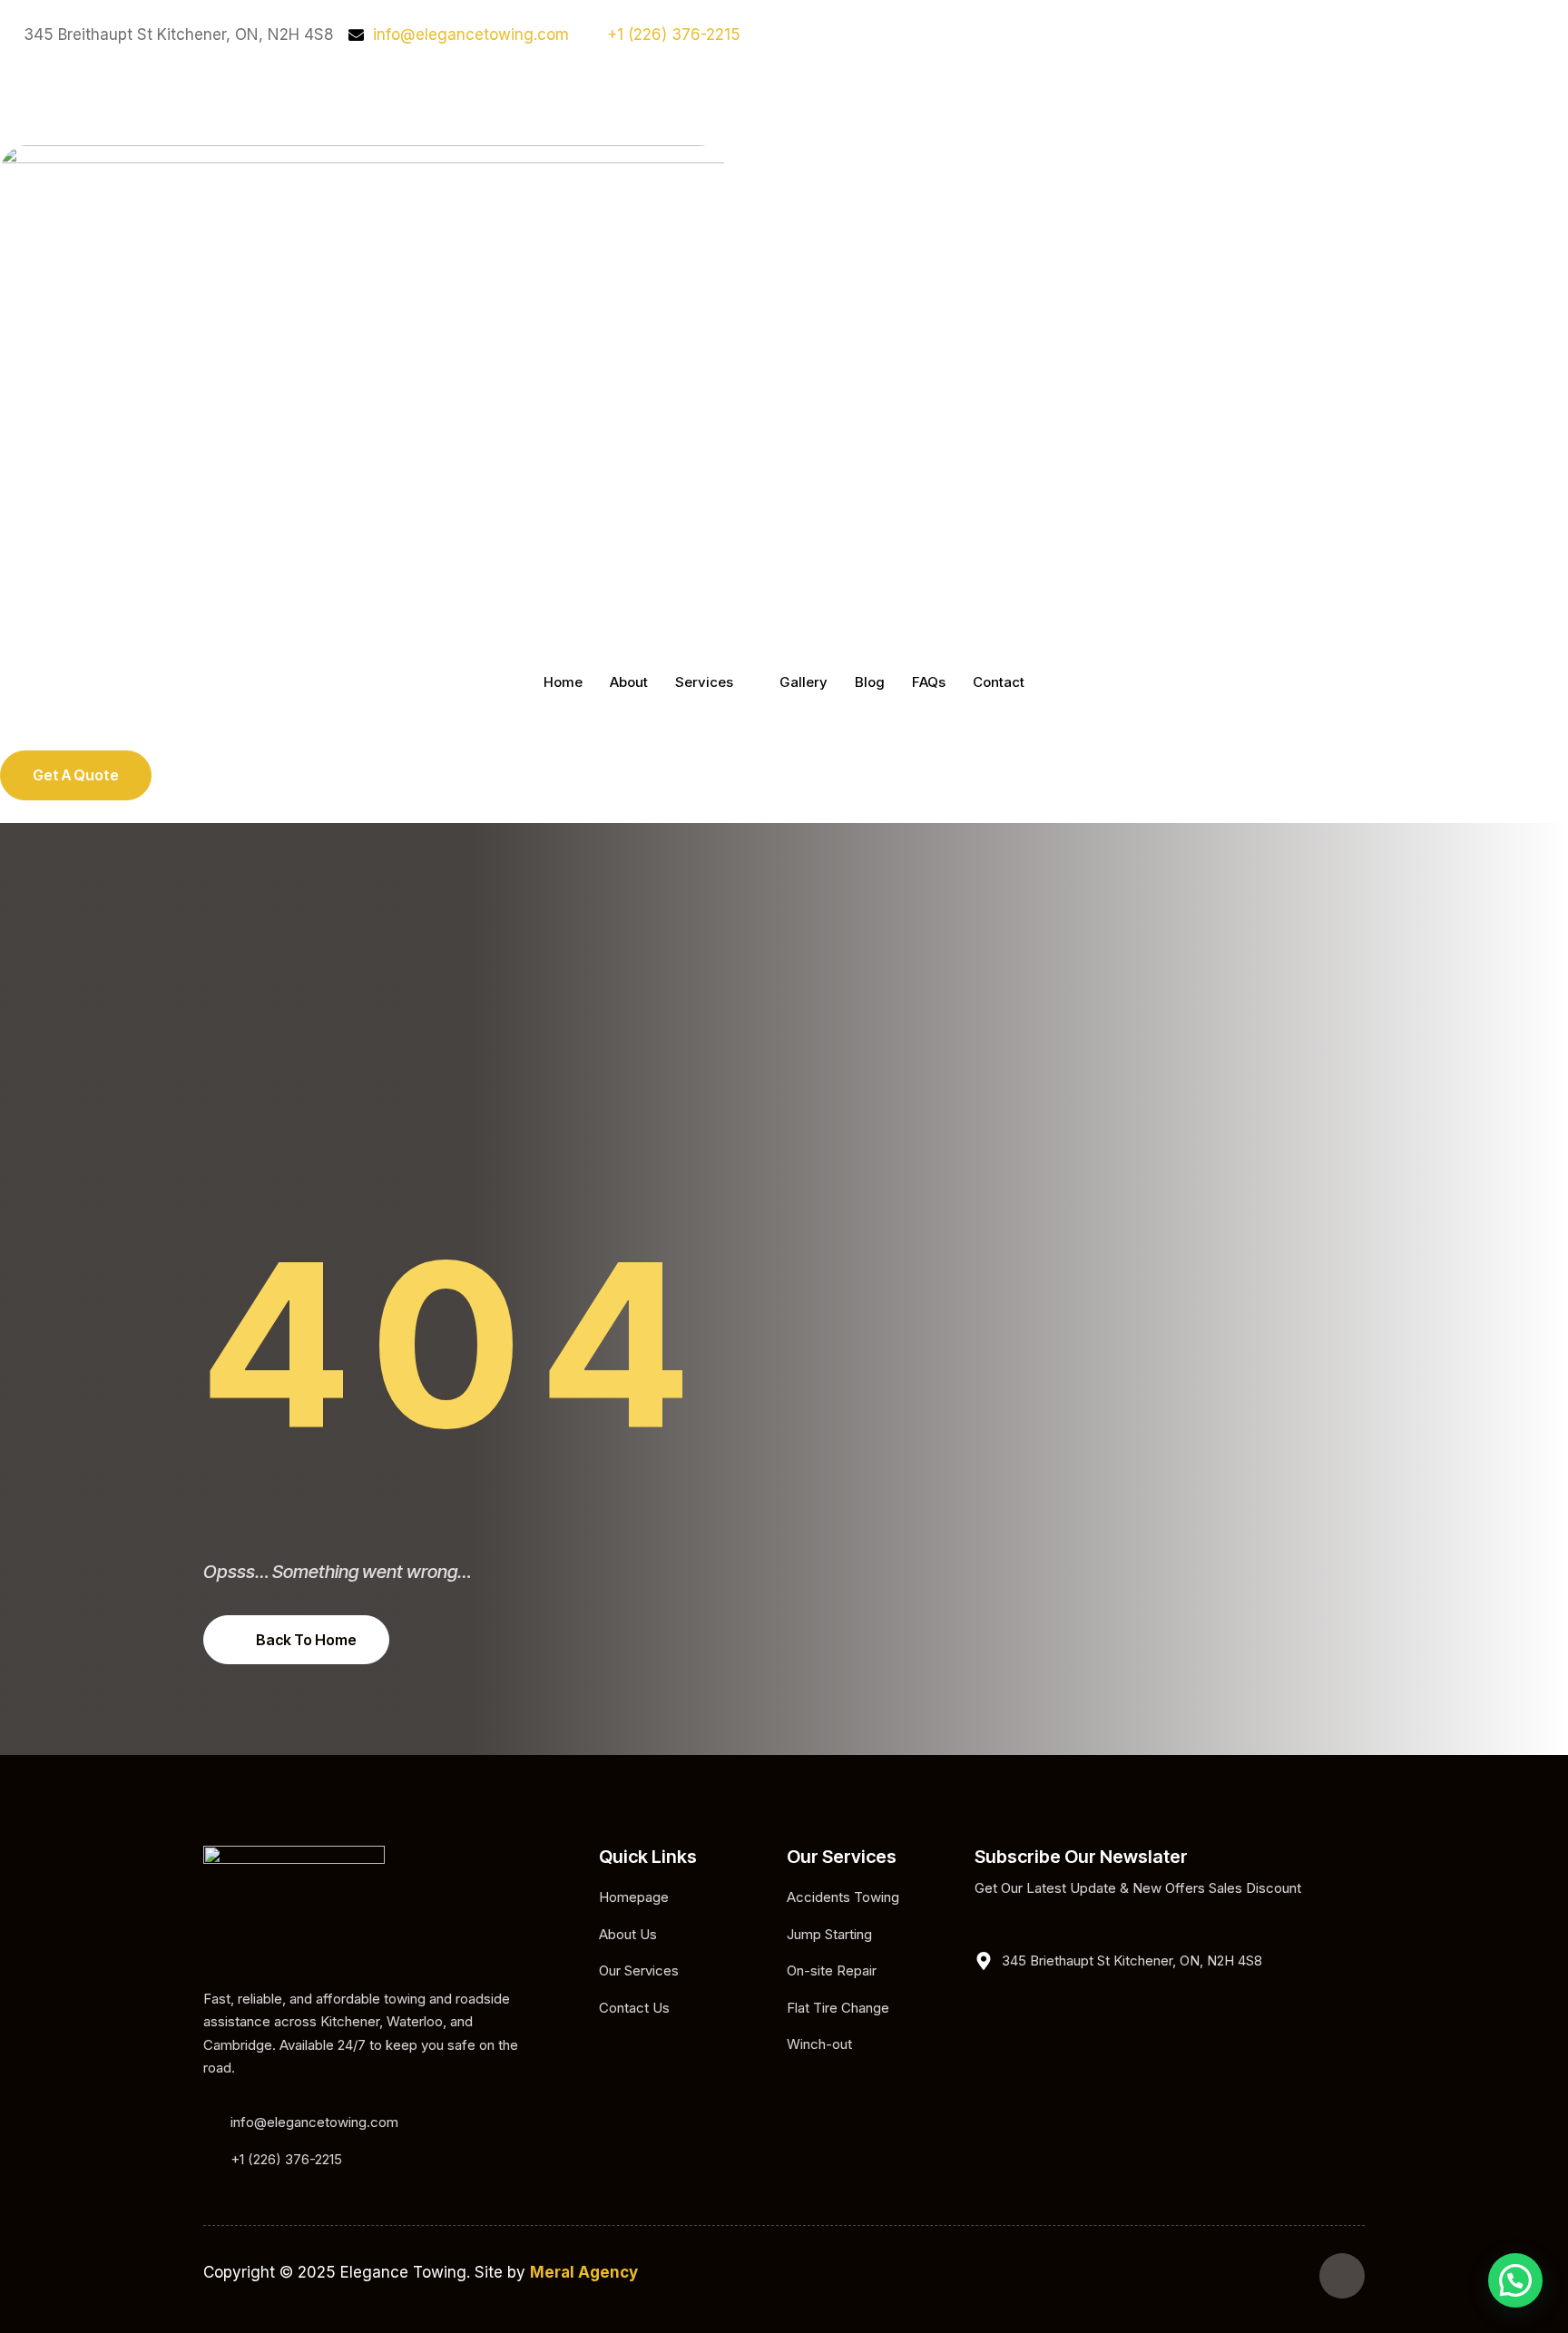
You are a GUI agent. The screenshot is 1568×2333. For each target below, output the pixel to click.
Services (704, 682)
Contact (999, 682)
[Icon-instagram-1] (23, 93)
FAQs (929, 682)
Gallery (804, 682)
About (629, 682)
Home (563, 682)
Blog (870, 682)
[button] (1515, 2280)
